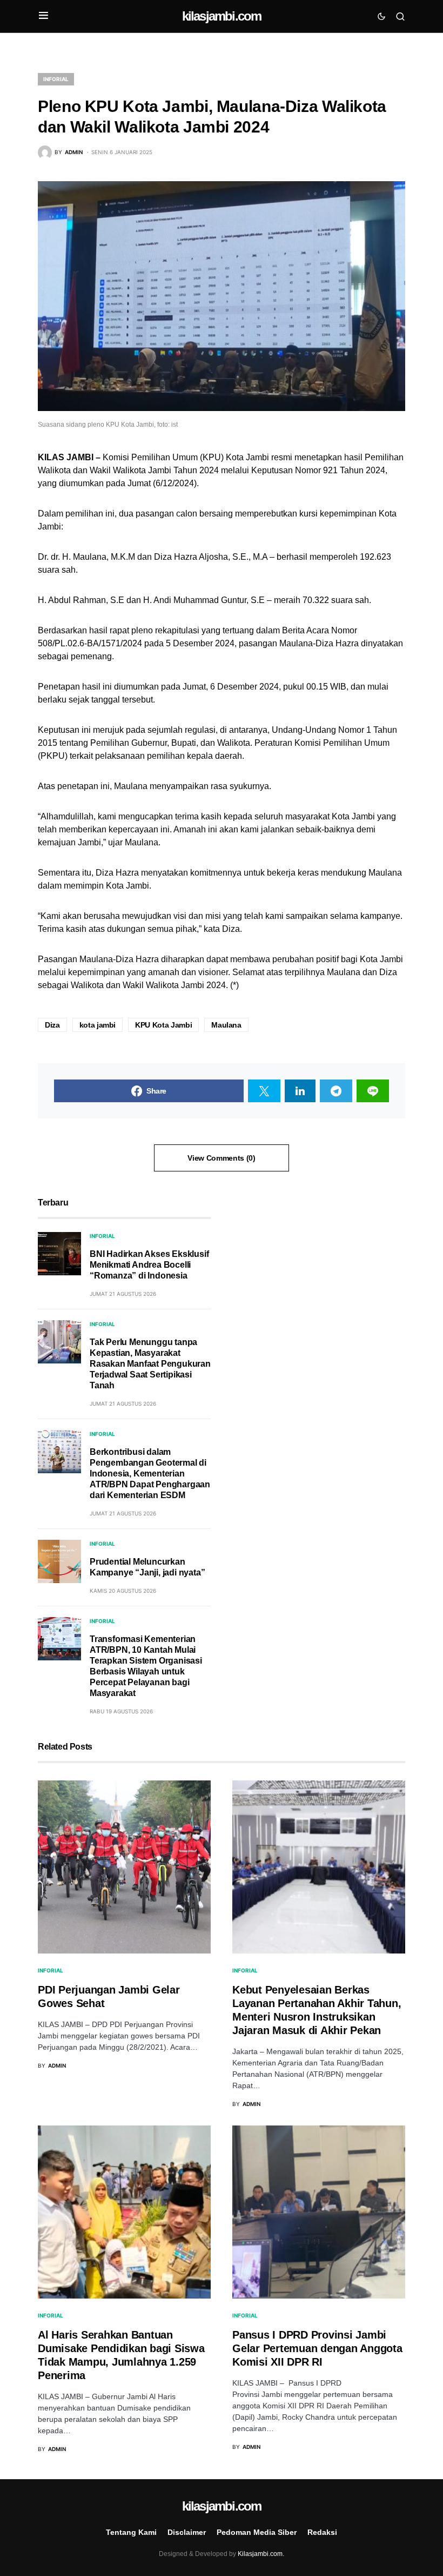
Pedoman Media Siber (257, 2532)
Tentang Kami (131, 2532)
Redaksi (322, 2532)
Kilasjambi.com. (261, 2554)
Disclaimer (187, 2532)
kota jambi (98, 1025)
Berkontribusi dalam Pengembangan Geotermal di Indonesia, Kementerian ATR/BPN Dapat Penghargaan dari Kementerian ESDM (150, 1474)
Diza (52, 1025)
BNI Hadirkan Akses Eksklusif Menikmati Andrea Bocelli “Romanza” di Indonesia (149, 1265)
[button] (43, 16)
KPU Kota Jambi (163, 1025)
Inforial (56, 79)
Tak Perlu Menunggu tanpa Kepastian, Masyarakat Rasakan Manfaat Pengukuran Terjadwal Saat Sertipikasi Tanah (150, 1364)
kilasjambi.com (222, 16)
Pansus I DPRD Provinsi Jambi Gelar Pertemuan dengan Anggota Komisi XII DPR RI (317, 2348)
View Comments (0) (221, 1158)
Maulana (226, 1025)
